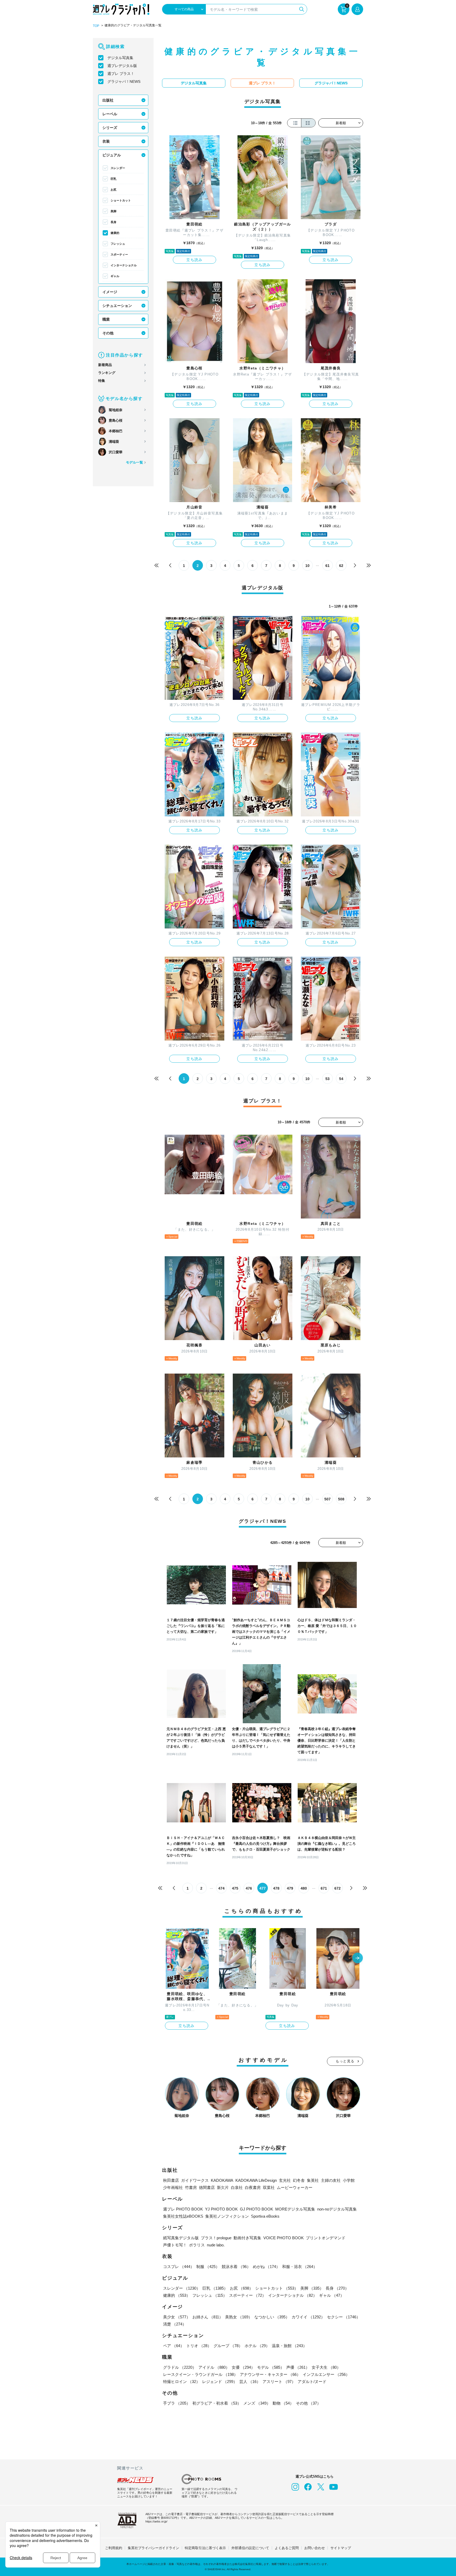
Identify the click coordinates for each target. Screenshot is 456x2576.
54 (341, 1079)
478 (276, 1888)
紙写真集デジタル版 (181, 2238)
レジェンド (220, 2382)
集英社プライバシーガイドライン (153, 2548)
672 (338, 1888)
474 (221, 1888)
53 (327, 1079)
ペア (174, 2346)
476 (249, 1888)
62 (341, 566)
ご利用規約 (114, 2548)
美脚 (113, 211)
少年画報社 (173, 2187)
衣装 (106, 141)
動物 (283, 2403)
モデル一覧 (134, 462)
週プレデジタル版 (122, 66)
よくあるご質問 (287, 2548)
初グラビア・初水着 (217, 2403)
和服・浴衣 (300, 2267)
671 (324, 1888)
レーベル (110, 114)
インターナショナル (124, 265)
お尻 (113, 190)
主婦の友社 (331, 2180)
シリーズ (110, 128)
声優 (298, 2367)
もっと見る (345, 2061)
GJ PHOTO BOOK (256, 2209)
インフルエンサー (326, 2374)
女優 (243, 2367)
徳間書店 (207, 2187)
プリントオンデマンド (326, 2238)
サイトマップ (341, 2548)
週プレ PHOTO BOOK (183, 2209)
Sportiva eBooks (265, 2216)
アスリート (279, 2382)
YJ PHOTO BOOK (221, 2209)
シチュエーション (117, 306)
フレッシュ (118, 244)
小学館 (349, 2180)
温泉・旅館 (289, 2346)
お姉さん (208, 2317)
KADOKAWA (222, 2180)
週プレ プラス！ (121, 74)
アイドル (214, 2367)
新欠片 (223, 2187)
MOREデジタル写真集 (295, 2209)
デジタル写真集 (120, 58)
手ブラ (177, 2403)
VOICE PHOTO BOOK (284, 2238)
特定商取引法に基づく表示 (205, 2548)
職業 (106, 319)
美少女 (177, 2317)
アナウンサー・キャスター (270, 2374)
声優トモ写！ (175, 2245)
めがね (266, 2267)
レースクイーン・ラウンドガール (200, 2374)
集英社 (313, 2180)
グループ (228, 2346)
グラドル (180, 2367)
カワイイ (308, 2317)
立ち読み (194, 260)
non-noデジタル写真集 (337, 2209)
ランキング (107, 373)
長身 (113, 222)
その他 (108, 333)
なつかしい (272, 2317)
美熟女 (239, 2317)
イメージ (110, 292)
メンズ (257, 2403)
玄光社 (285, 2180)
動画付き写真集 (247, 2238)
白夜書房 (253, 2187)
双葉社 (269, 2187)
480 (304, 1888)
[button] (358, 1958)
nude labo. (216, 2245)
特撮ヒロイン (182, 2382)
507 (327, 1499)
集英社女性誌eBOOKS (183, 2216)
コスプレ (179, 2267)
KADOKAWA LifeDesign (256, 2180)
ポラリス (197, 2245)
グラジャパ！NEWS (124, 81)
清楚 (175, 2324)
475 (235, 1888)
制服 (208, 2267)
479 (290, 1888)
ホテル (257, 2346)
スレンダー (118, 168)
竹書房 (191, 2187)
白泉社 (237, 2187)
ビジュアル (112, 155)
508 (341, 1499)
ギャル (115, 276)
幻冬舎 (299, 2180)
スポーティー (119, 254)
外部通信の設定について (250, 2548)
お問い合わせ (315, 2548)
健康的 (115, 233)
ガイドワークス (195, 2180)
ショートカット (121, 200)
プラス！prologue (216, 2238)
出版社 (108, 100)
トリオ (199, 2346)
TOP (96, 26)
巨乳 (113, 179)
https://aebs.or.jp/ (156, 2521)
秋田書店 (171, 2180)
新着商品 (105, 365)
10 (307, 566)
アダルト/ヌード (312, 2382)
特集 (102, 381)
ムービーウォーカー (295, 2187)
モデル (271, 2367)
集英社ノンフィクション (227, 2216)
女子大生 (326, 2367)
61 (327, 566)
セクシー (344, 2317)
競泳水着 (236, 2267)
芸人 (250, 2382)
